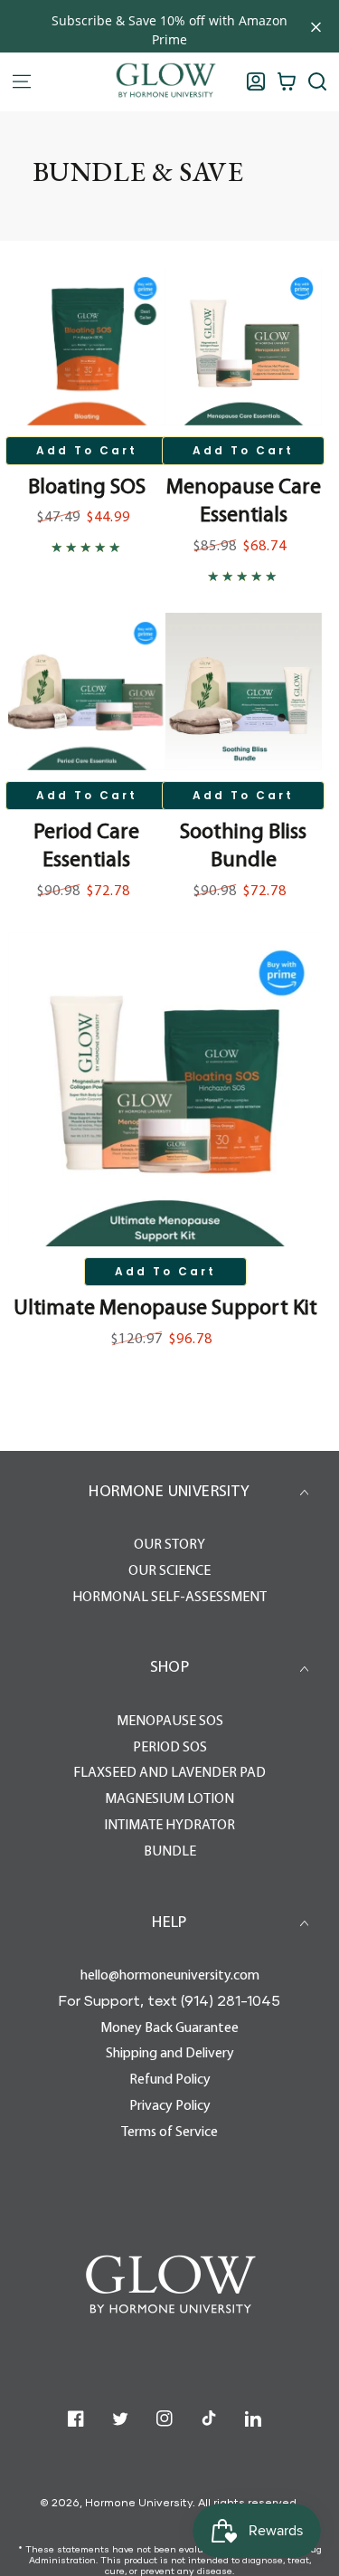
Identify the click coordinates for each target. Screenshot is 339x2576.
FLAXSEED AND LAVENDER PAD (169, 1773)
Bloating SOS (87, 488)
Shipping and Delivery (170, 2054)
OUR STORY (169, 1545)
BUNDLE (170, 1852)
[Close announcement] (316, 28)
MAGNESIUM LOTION (169, 1799)
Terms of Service (169, 2132)
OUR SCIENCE (169, 1571)
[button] (317, 81)
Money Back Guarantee (169, 2028)
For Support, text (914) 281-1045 (169, 2000)
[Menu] (22, 81)
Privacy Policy (170, 2106)
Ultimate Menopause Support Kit (165, 1309)
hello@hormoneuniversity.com (170, 1976)
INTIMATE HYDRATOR (169, 1826)
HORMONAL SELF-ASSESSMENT (169, 1598)
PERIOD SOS (170, 1748)
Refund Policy (170, 2080)
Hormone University (139, 2502)
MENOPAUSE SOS (170, 1722)
